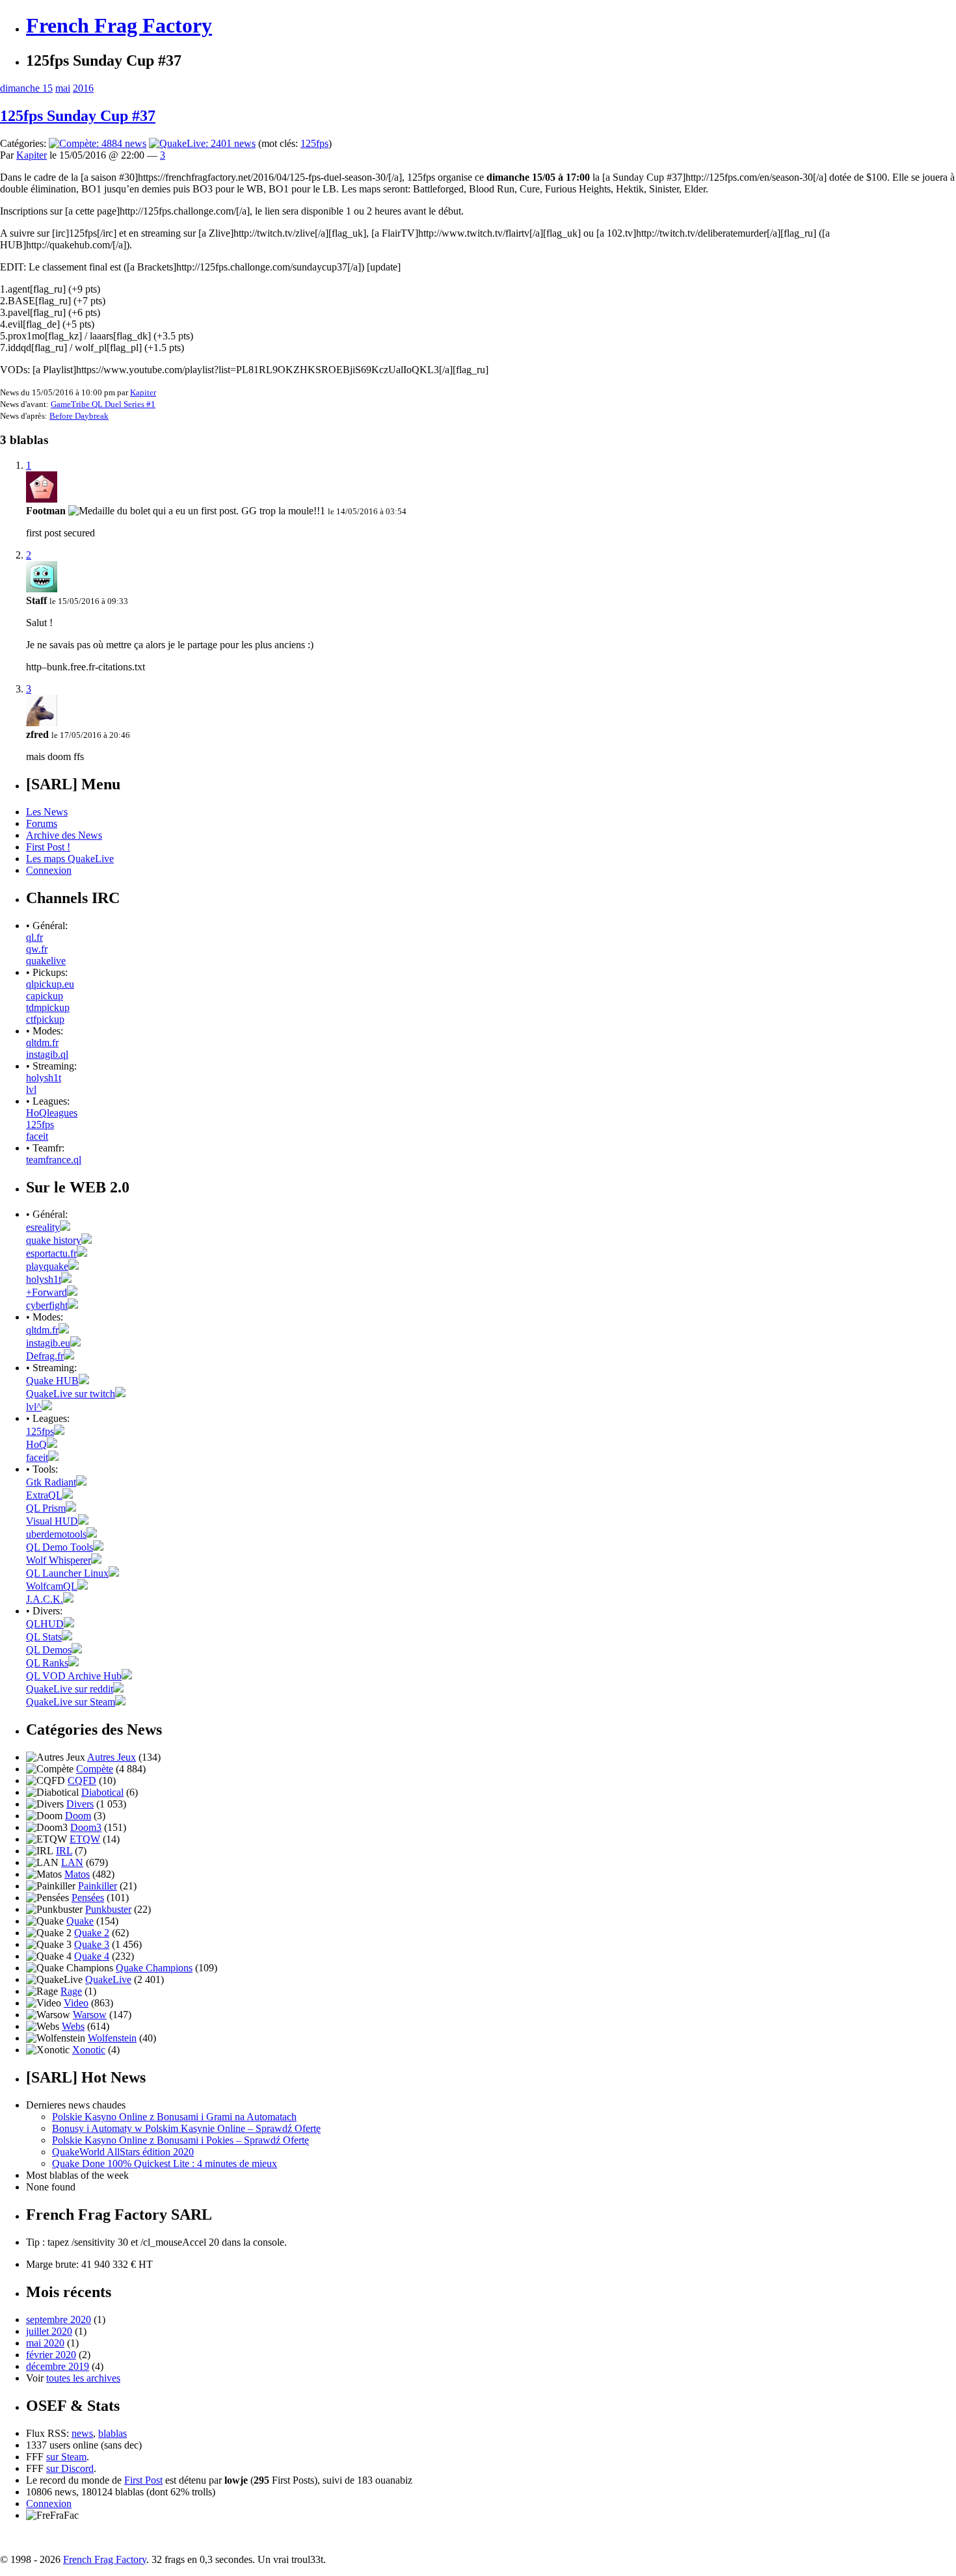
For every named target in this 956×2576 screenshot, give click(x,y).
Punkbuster (108, 1909)
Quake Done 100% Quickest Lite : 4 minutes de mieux (165, 2163)
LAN (72, 1862)
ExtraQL (44, 1495)
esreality (43, 1227)
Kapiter (32, 155)
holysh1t (44, 1078)
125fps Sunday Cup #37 (78, 116)
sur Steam (66, 2457)
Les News (47, 812)
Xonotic (89, 2050)
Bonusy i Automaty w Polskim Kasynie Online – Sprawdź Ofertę (186, 2128)
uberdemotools (56, 1534)
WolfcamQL (52, 1586)
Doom (78, 1816)
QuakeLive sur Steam (71, 1702)
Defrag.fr (45, 1356)
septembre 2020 (59, 2320)
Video (76, 2003)
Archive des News (64, 835)
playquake (47, 1266)
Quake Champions (154, 1968)
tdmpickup (48, 1007)
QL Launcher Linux (67, 1573)
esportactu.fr (51, 1253)
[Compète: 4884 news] (98, 143)
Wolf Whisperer (59, 1560)
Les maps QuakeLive (70, 859)
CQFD (82, 1781)
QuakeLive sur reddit (70, 1689)
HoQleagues (52, 1113)
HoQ (36, 1444)
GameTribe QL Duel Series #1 (103, 404)
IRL (64, 1851)
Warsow (90, 2015)
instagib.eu (48, 1343)
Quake (80, 1921)
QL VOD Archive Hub (74, 1676)
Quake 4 (92, 1956)
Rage (71, 1991)
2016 (83, 88)
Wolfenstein (112, 2038)
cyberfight (47, 1305)
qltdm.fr (42, 1043)
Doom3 (86, 1827)
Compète (95, 1769)
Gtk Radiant (51, 1482)
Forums (42, 823)
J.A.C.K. (45, 1599)
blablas (113, 2433)
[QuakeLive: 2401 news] (202, 143)
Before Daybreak (79, 416)
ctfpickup (45, 1019)
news (82, 2433)
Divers (80, 1804)
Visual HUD (52, 1521)
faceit (37, 1136)
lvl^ (34, 1407)
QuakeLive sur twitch (71, 1394)
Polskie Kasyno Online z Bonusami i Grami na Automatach (174, 2117)
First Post (143, 2480)
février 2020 (51, 2355)
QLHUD (45, 1624)
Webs (73, 2026)
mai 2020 (45, 2343)
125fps (314, 143)
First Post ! (48, 847)
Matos (77, 1874)
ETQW (85, 1839)
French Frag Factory (119, 25)
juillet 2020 (49, 2331)
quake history (54, 1240)
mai (63, 88)
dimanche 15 (26, 88)
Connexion (49, 870)
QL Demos (49, 1650)
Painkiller (98, 1886)
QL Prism (46, 1508)
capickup (45, 996)
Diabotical (102, 1792)
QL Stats (44, 1637)
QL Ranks (47, 1663)
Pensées (88, 1898)
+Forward (46, 1292)
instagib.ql (47, 1054)
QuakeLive (108, 1979)
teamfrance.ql (54, 1160)
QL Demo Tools (60, 1547)
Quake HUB (52, 1381)
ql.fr (34, 937)
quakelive (46, 961)
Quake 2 (92, 1933)
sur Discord (70, 2468)
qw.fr (37, 949)
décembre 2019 (58, 2366)
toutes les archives (83, 2378)
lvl (31, 1089)
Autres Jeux (112, 1757)
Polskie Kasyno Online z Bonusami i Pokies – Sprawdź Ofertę (180, 2140)
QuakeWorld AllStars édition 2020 (123, 2152)
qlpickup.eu (50, 984)
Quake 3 (92, 1944)
